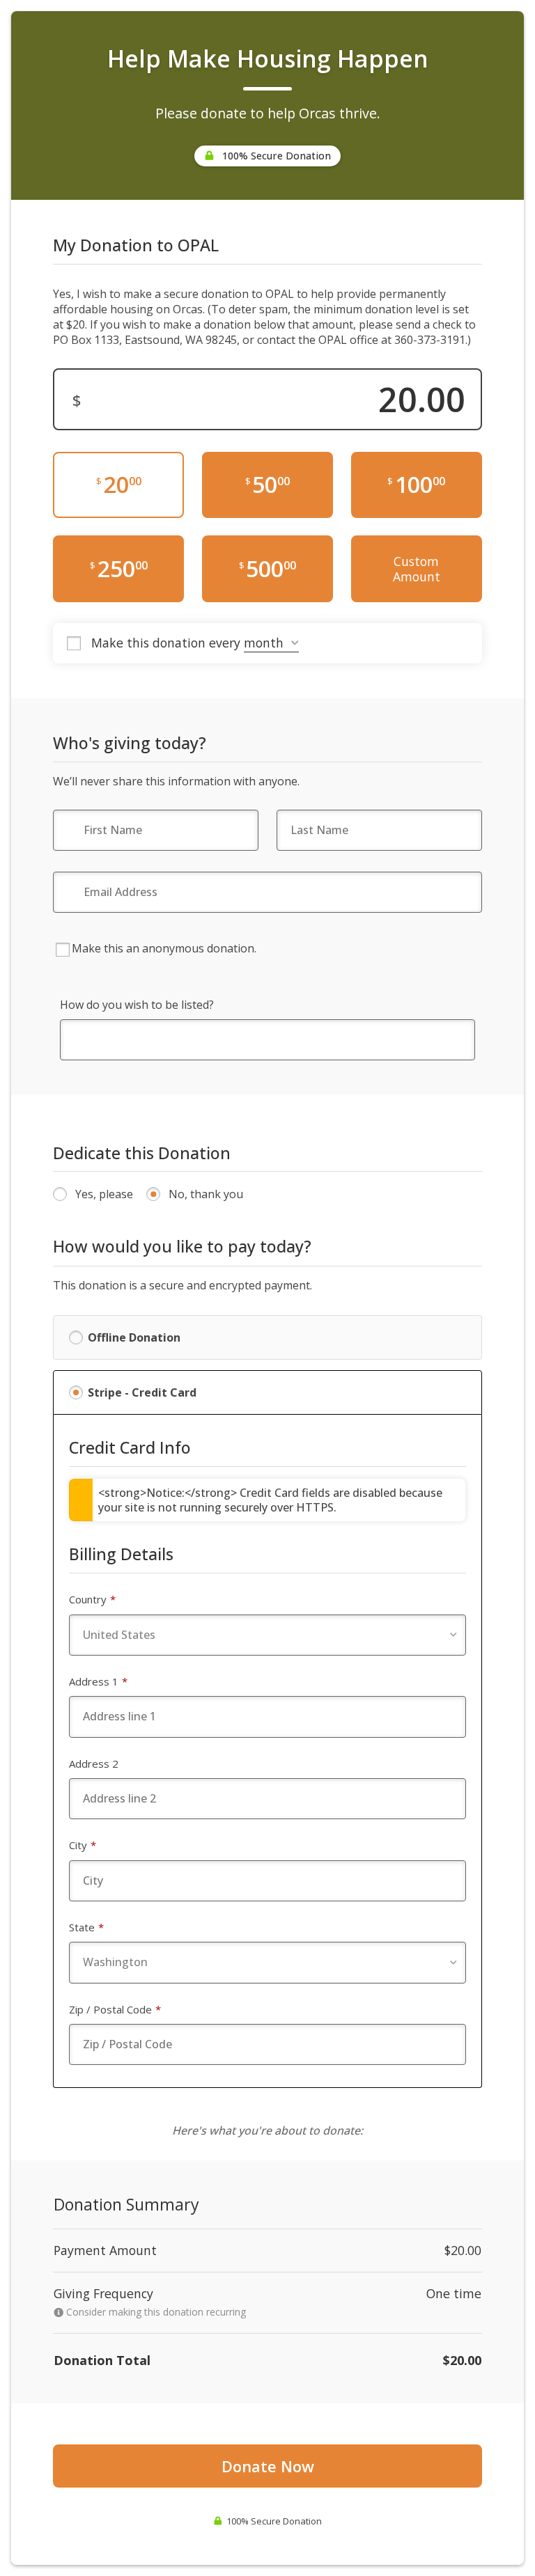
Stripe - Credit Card (142, 1392)
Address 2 (94, 1764)
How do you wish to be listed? (137, 1005)
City (83, 1845)
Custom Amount (417, 569)
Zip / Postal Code (115, 2009)
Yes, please (104, 1194)
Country (92, 1599)
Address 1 (98, 1681)
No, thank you (206, 1194)
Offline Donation (134, 1337)
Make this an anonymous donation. (164, 948)
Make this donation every (168, 643)
